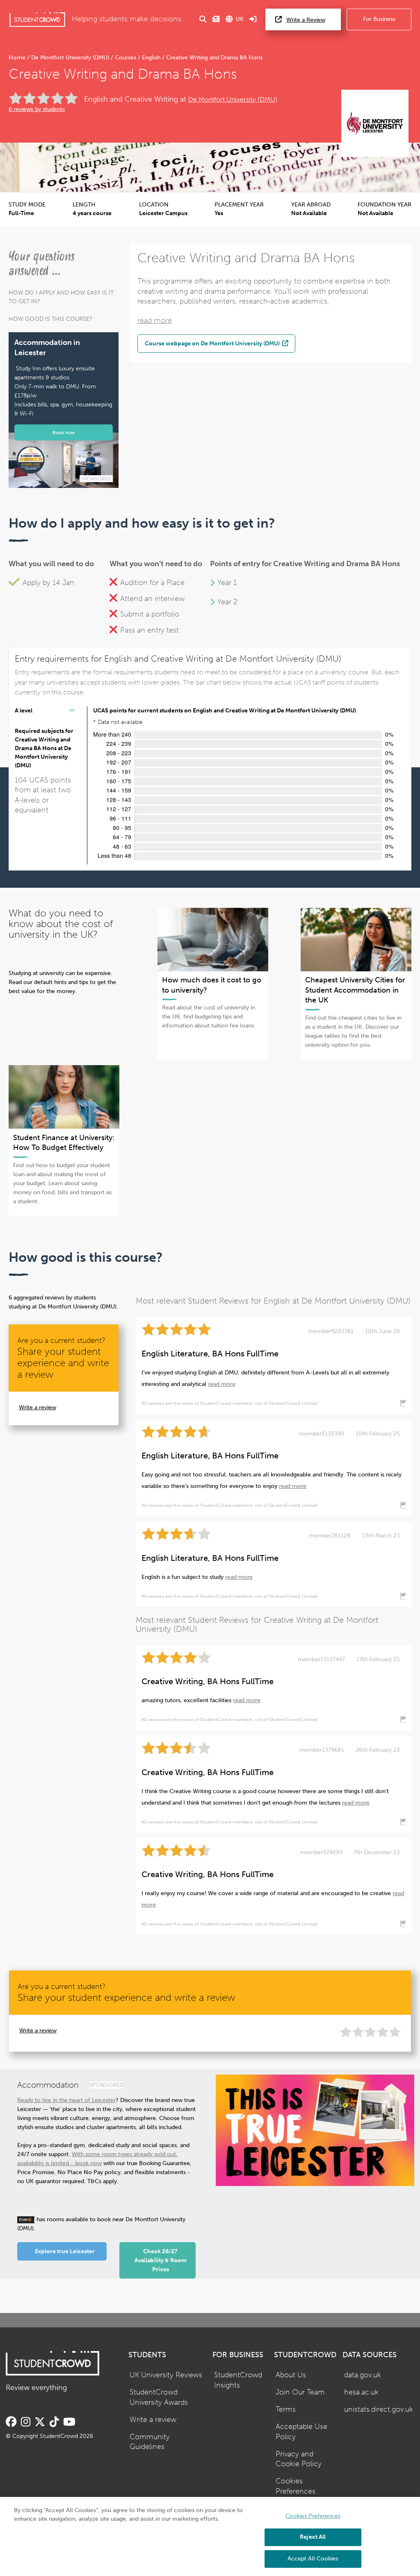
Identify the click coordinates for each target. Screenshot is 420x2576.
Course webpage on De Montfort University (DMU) (213, 343)
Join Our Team (300, 2392)
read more (155, 321)
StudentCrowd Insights (238, 2380)
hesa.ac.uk (361, 2392)
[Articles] (216, 19)
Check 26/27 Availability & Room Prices (161, 2260)
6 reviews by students (37, 109)
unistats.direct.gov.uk (379, 2409)
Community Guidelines (150, 2442)
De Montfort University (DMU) (70, 58)
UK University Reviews (166, 2375)
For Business (379, 19)
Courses (126, 58)
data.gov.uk (363, 2375)
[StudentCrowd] (37, 19)
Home (18, 58)
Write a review (38, 1407)
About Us (291, 2375)
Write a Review (306, 20)
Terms (286, 2409)
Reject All (313, 2537)
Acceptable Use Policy (301, 2432)
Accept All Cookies (313, 2559)
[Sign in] (253, 19)
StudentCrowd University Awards (159, 2397)
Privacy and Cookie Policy (299, 2459)
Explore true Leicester (65, 2251)
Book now (64, 432)
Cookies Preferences (296, 2486)
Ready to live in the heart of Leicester (66, 2100)
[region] (210, 2536)
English (151, 58)
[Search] (203, 19)
